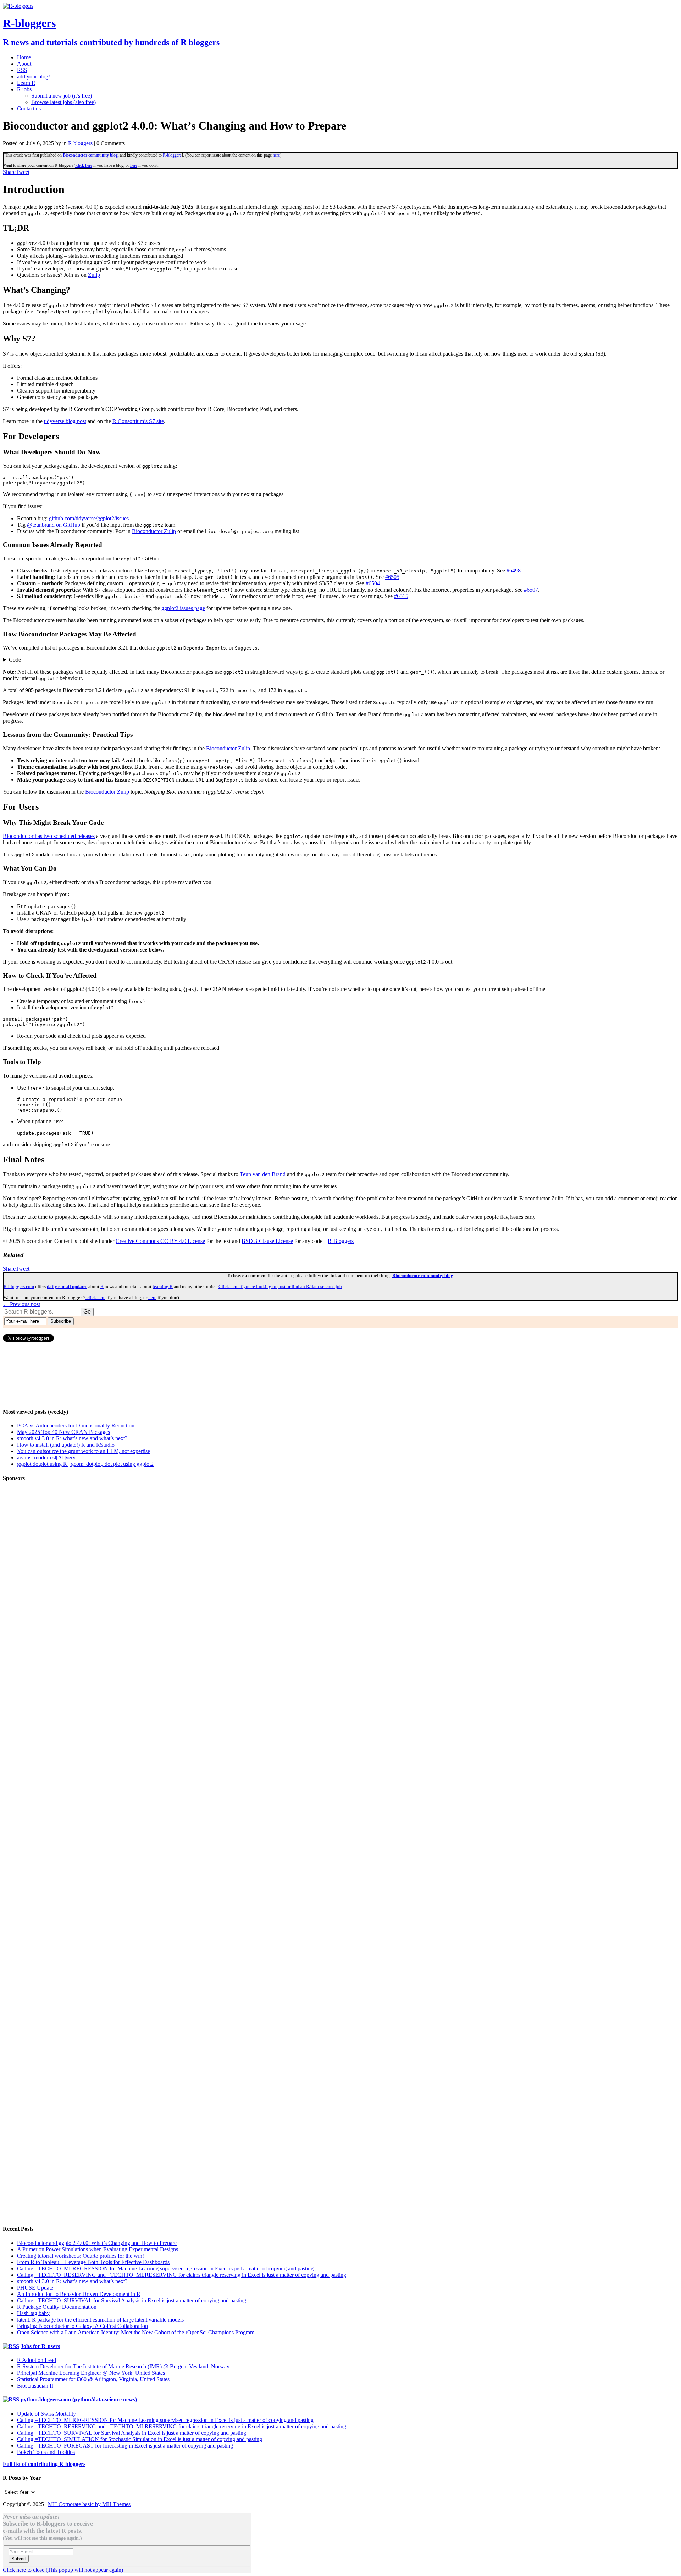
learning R (163, 1286)
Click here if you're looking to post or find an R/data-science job (280, 1286)
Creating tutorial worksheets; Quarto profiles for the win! (81, 2256)
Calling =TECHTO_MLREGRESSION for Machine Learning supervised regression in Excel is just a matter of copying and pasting (165, 2268)
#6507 (531, 590)
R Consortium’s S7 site (138, 421)
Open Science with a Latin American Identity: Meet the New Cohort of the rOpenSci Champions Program (136, 2332)
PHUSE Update (35, 2288)
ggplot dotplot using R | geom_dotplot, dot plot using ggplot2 (85, 1464)
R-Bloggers (341, 1241)
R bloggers (80, 143)
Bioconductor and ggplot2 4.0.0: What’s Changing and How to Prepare (97, 2243)
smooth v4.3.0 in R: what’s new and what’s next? (72, 1438)
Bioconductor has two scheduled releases (49, 836)
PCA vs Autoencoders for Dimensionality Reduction (76, 1426)
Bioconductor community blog (90, 155)
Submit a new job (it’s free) (62, 96)
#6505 (392, 577)
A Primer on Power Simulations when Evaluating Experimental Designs (98, 2249)
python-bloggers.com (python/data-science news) (79, 2399)
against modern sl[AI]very (46, 1457)
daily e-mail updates (67, 1286)
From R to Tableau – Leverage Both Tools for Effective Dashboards (93, 2262)
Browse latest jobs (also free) (63, 102)
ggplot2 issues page (183, 608)
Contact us (29, 108)
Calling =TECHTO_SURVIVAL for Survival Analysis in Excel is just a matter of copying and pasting (132, 2300)
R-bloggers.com (19, 1286)
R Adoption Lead (37, 2360)
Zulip (94, 275)
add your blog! (34, 76)
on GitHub (54, 525)
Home (24, 57)
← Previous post (21, 1304)
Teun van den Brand (263, 1174)
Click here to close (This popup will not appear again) (63, 2570)
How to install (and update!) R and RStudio (66, 1445)
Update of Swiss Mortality (46, 2414)
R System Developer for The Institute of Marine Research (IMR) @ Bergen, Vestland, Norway (123, 2366)
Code (15, 660)
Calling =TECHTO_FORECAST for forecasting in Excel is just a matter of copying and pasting (125, 2446)
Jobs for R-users (40, 2346)
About (24, 64)
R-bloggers (172, 155)
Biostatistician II (35, 2386)
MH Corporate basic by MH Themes (89, 2504)
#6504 (373, 583)
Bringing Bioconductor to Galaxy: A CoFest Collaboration (82, 2326)
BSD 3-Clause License (267, 1241)
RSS (22, 70)
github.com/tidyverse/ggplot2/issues (89, 518)
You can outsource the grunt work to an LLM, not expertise (84, 1451)
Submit (19, 2559)
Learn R (26, 83)
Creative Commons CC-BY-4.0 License (160, 1241)
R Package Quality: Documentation (57, 2307)
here (276, 155)
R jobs (24, 89)
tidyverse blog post (65, 421)
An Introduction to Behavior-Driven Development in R (79, 2294)
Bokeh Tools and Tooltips (46, 2452)
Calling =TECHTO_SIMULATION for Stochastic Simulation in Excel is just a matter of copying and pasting (140, 2439)
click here (84, 165)
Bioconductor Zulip (154, 531)
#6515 (401, 596)
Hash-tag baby (33, 2313)
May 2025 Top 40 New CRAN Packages (63, 1432)
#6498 (514, 571)
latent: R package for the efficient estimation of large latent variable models (100, 2320)
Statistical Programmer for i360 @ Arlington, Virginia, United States (93, 2379)
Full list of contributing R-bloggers (44, 2464)
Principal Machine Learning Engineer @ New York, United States (91, 2373)
